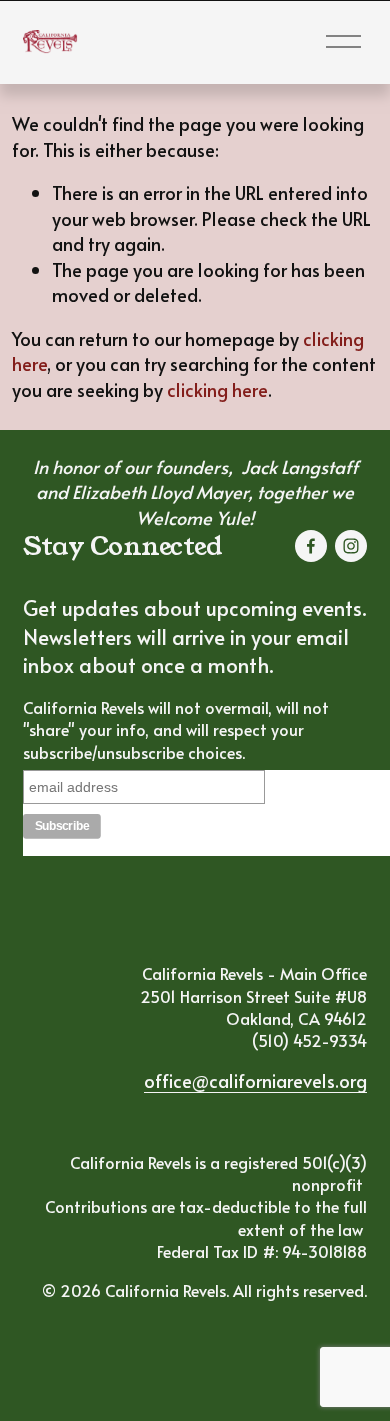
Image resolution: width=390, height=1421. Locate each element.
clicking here (217, 389)
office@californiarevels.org (255, 1080)
